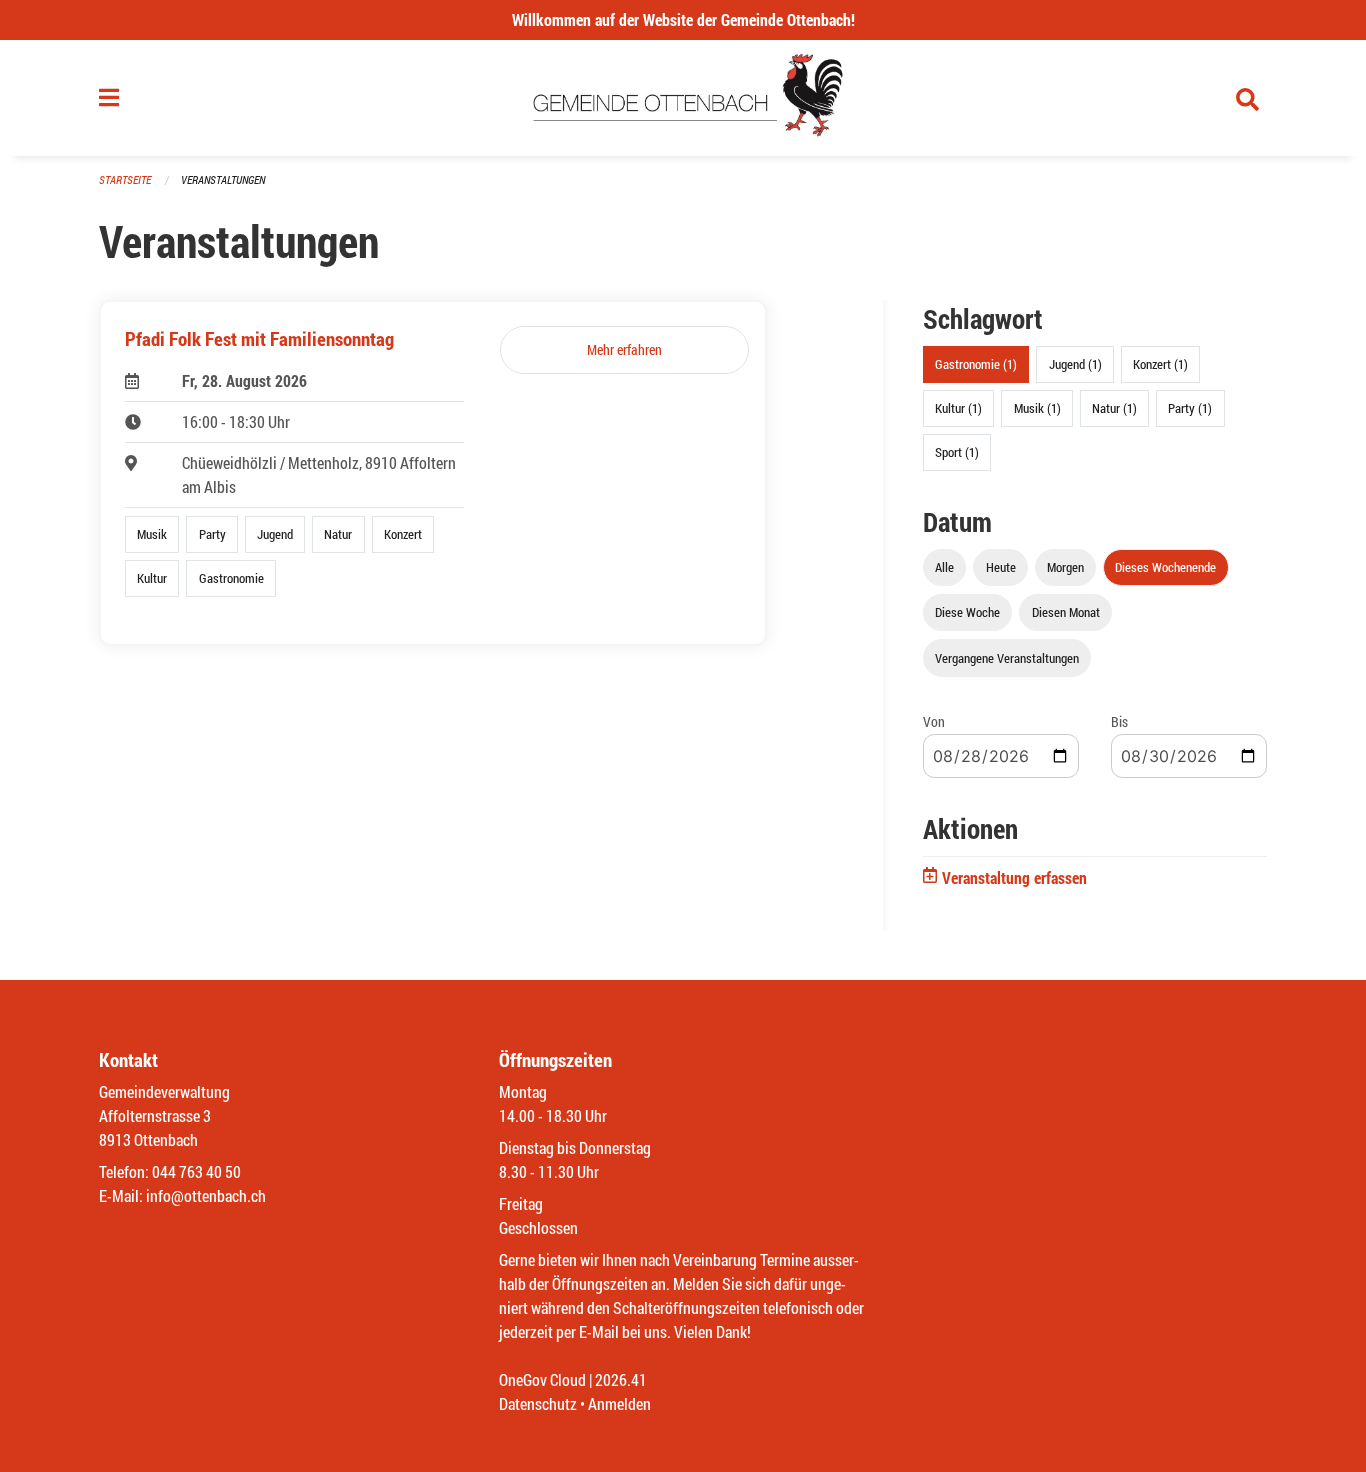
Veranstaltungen (223, 179)
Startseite (125, 179)
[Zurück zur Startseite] (683, 98)
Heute (1001, 567)
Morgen (1065, 567)
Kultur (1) (958, 408)
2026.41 (621, 1379)
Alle (944, 567)
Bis (1119, 721)
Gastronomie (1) (976, 364)
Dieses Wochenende (1165, 567)
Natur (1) (1114, 408)
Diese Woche (967, 612)
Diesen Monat (1066, 612)
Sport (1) (957, 452)
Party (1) (1190, 408)
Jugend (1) (1075, 364)
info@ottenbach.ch (206, 1195)
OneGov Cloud (542, 1379)
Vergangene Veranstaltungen (1007, 658)
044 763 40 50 (196, 1171)
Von (934, 721)
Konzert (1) (1160, 364)
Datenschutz (538, 1403)
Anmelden (619, 1403)
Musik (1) (1037, 408)
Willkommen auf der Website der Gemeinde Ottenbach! (683, 19)
